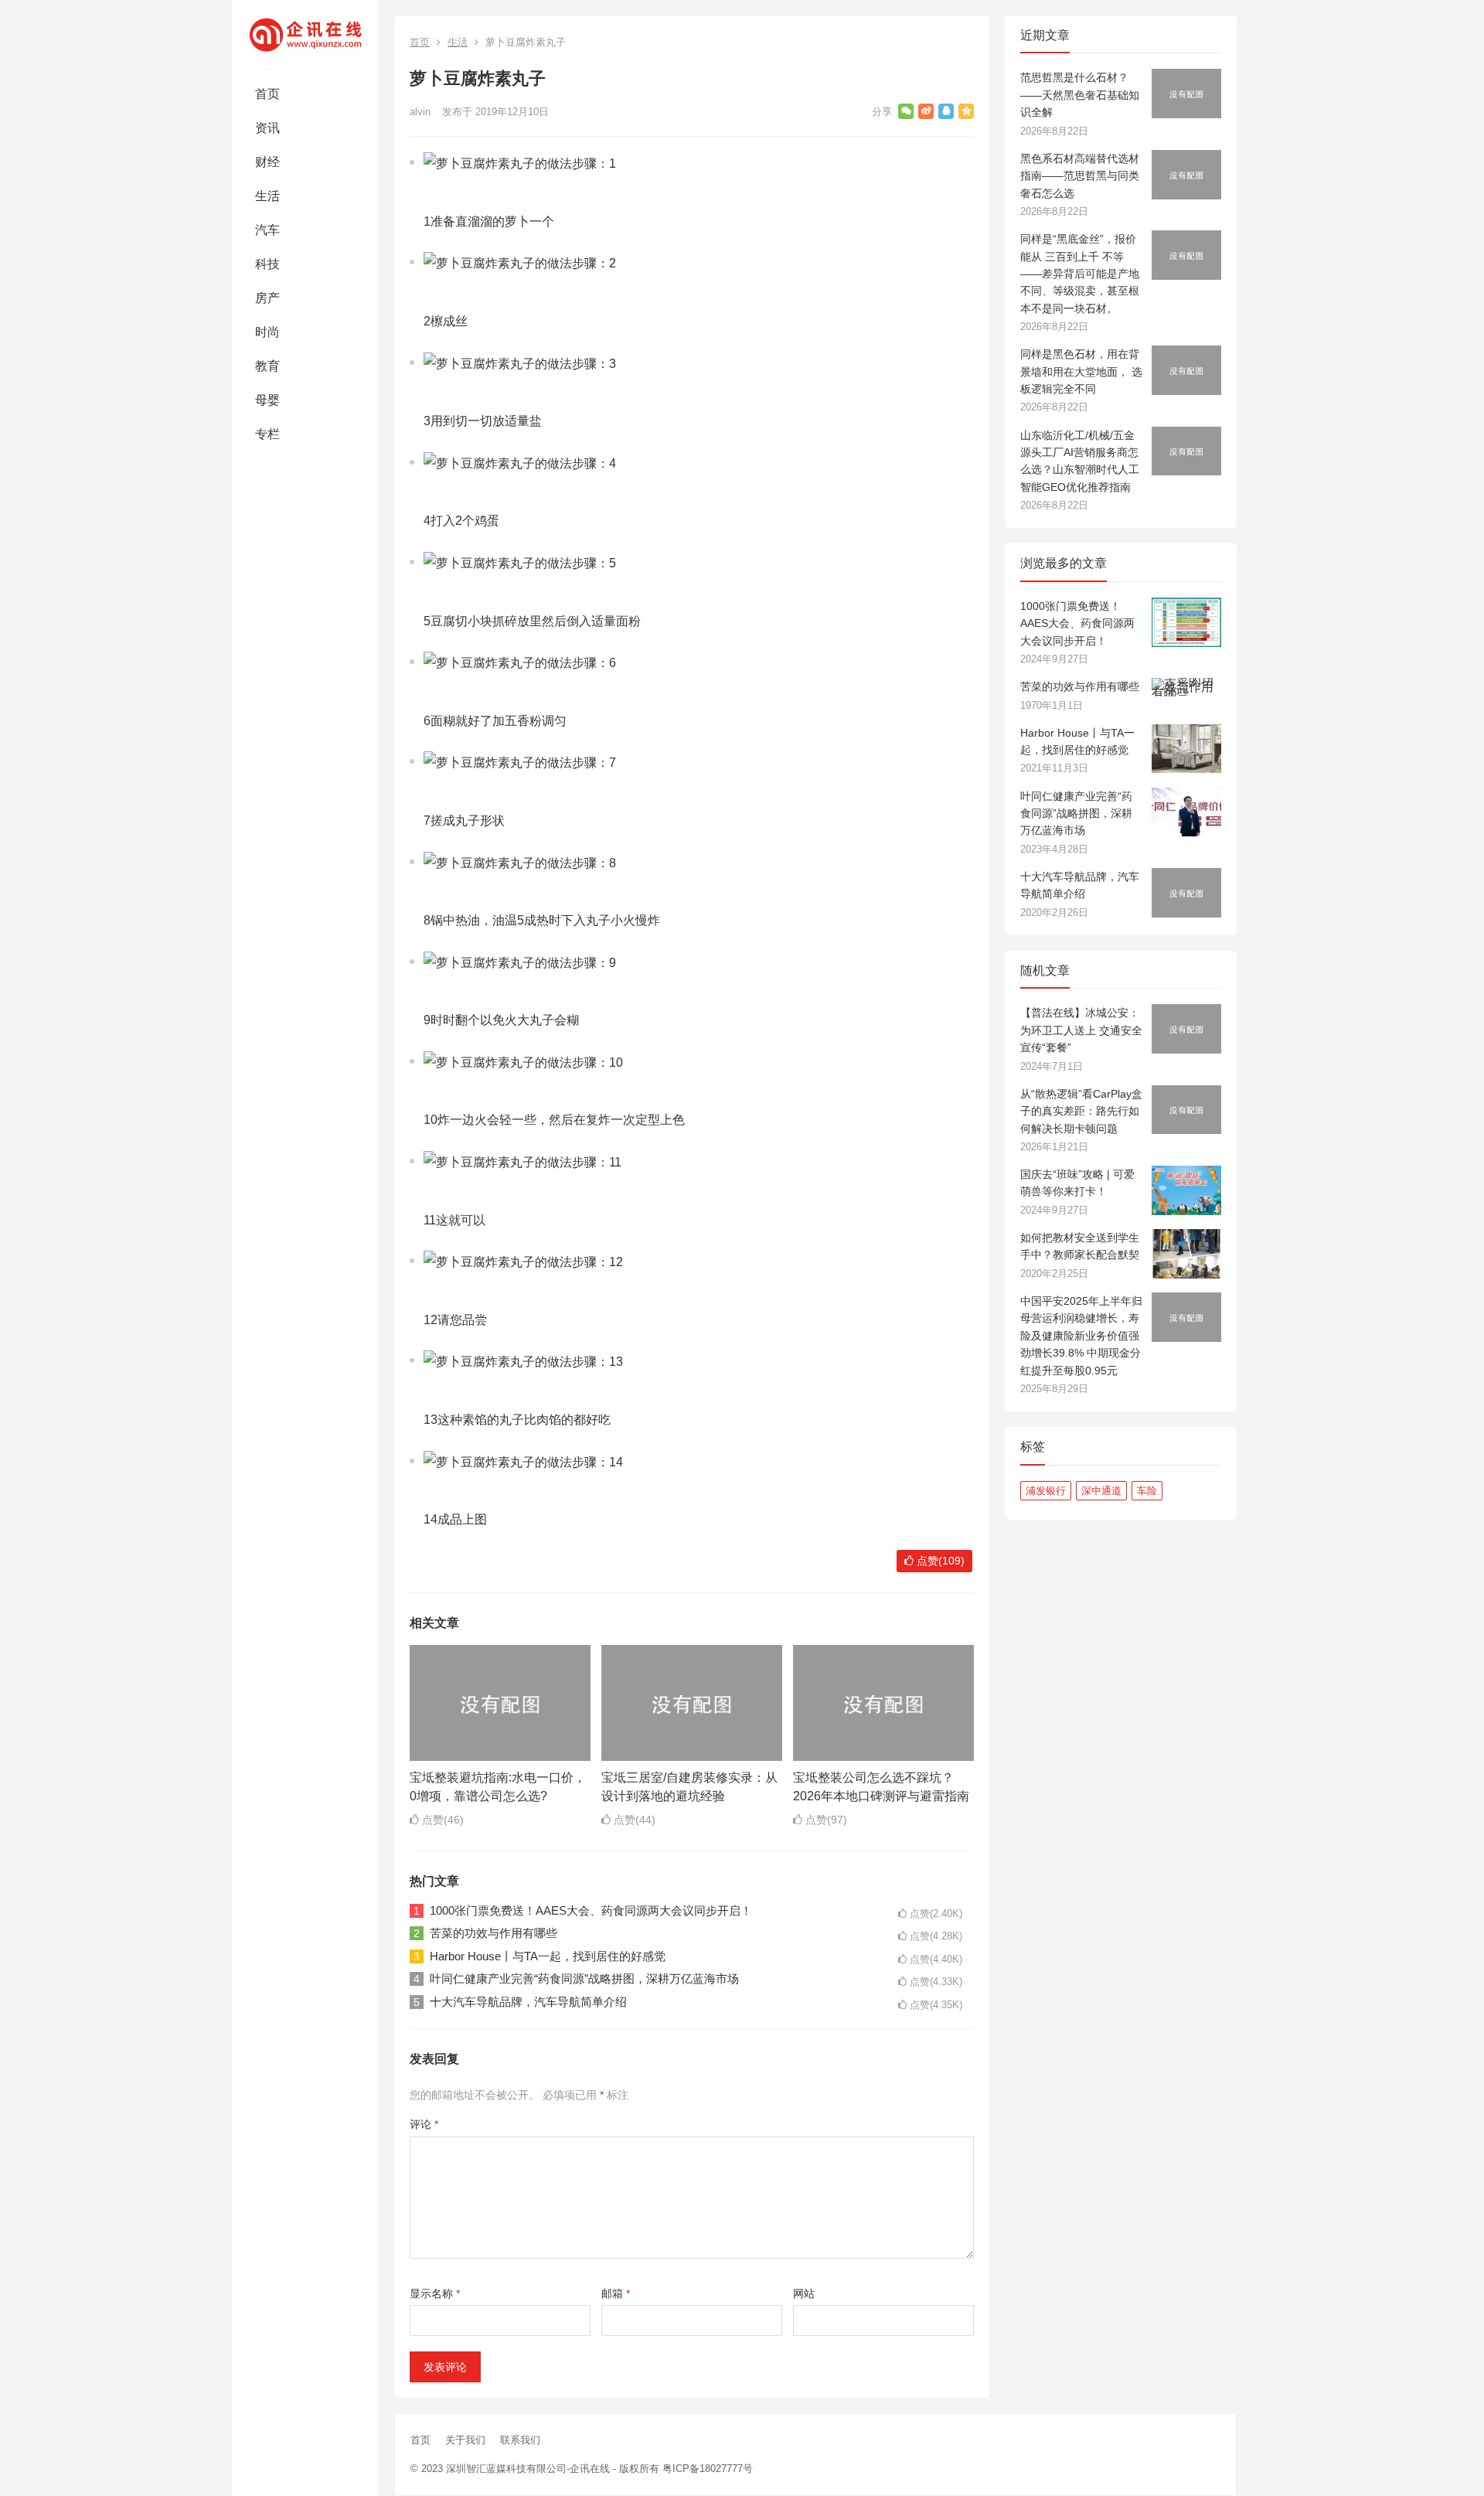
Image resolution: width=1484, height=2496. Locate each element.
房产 (267, 298)
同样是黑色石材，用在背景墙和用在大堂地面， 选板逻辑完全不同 (1081, 371)
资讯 (267, 128)
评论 (424, 2124)
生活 (267, 196)
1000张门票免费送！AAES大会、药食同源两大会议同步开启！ (591, 1910)
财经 (267, 162)
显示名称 (435, 2293)
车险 (1147, 1491)
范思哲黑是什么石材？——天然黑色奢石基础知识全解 (1080, 95)
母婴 (267, 400)
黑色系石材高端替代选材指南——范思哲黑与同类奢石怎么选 (1080, 176)
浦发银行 (1046, 1491)
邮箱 (616, 2293)
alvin (420, 112)
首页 (267, 94)
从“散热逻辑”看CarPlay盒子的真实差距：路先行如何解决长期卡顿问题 (1081, 1111)
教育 (267, 366)
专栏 (267, 434)
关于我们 (465, 2440)
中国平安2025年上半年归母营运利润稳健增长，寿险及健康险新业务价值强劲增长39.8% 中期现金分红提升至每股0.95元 (1081, 1336)
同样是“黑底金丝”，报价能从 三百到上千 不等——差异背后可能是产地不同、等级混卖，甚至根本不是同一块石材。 (1080, 274)
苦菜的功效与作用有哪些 (494, 1933)
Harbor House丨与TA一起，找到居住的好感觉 (548, 1956)
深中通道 (1101, 1491)
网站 (804, 2293)
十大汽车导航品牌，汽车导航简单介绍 (528, 2002)
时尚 (267, 332)
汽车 (267, 230)
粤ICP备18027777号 (708, 2469)
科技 (267, 264)
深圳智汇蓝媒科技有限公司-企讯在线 (528, 2469)
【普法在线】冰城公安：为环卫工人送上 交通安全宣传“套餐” (1081, 1030)
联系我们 (520, 2440)
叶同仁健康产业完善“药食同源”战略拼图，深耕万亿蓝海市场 (584, 1978)
